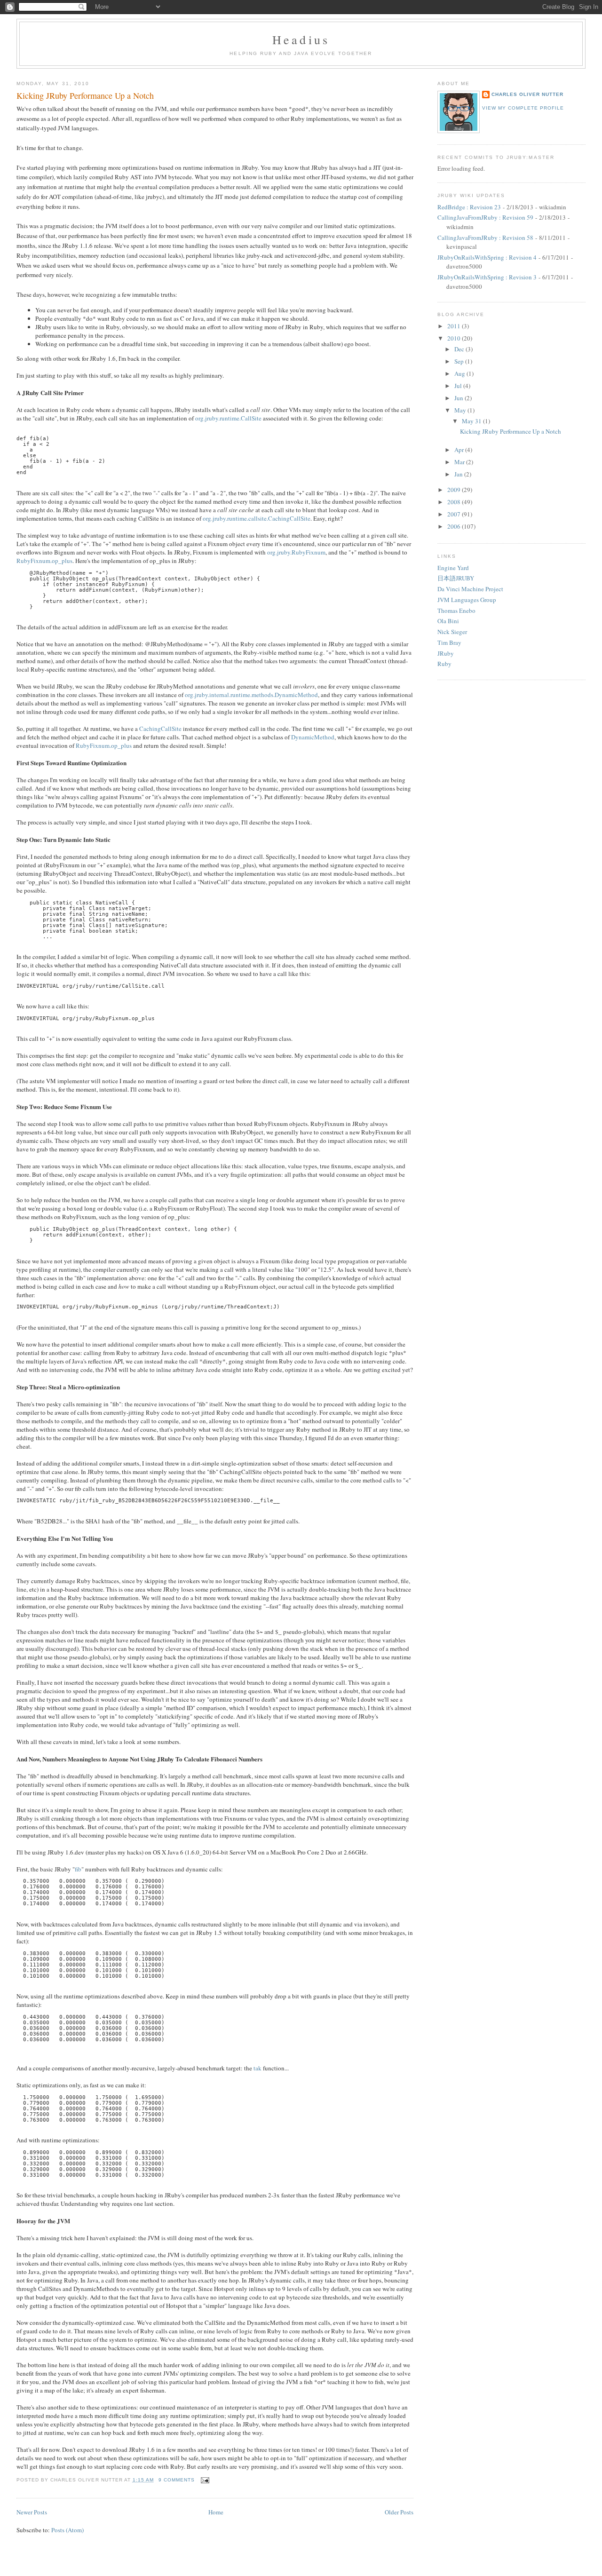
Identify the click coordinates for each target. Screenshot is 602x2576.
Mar (460, 462)
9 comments (177, 2480)
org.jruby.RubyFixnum (296, 552)
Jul (459, 386)
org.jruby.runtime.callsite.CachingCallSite (257, 518)
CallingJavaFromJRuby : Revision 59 (485, 217)
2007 (455, 514)
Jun (459, 398)
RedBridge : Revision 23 (469, 207)
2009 (455, 490)
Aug (460, 373)
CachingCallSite (160, 729)
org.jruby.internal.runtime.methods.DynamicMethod (251, 695)
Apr (460, 450)
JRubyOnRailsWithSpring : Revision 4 (487, 257)
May (461, 410)
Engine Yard (453, 568)
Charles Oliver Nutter (527, 94)
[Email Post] (204, 2480)
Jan (459, 474)
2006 (455, 526)
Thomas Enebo (456, 610)
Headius (301, 40)
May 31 (472, 421)
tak (257, 2068)
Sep (460, 361)
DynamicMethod (313, 737)
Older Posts (399, 2512)
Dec (460, 349)
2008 (455, 502)
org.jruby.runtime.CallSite (228, 418)
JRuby (446, 653)
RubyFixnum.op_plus (44, 561)
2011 (455, 326)
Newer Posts (32, 2512)
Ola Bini (448, 621)
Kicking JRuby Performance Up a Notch (85, 95)
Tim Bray (449, 642)
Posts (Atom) (67, 2530)
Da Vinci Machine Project (470, 589)
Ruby (444, 664)
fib (78, 1869)
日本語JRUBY (456, 578)
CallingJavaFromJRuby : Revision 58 (485, 238)
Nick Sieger (452, 632)
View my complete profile (523, 108)
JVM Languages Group (467, 600)
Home (216, 2512)
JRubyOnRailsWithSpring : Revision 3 (487, 277)
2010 (455, 338)
